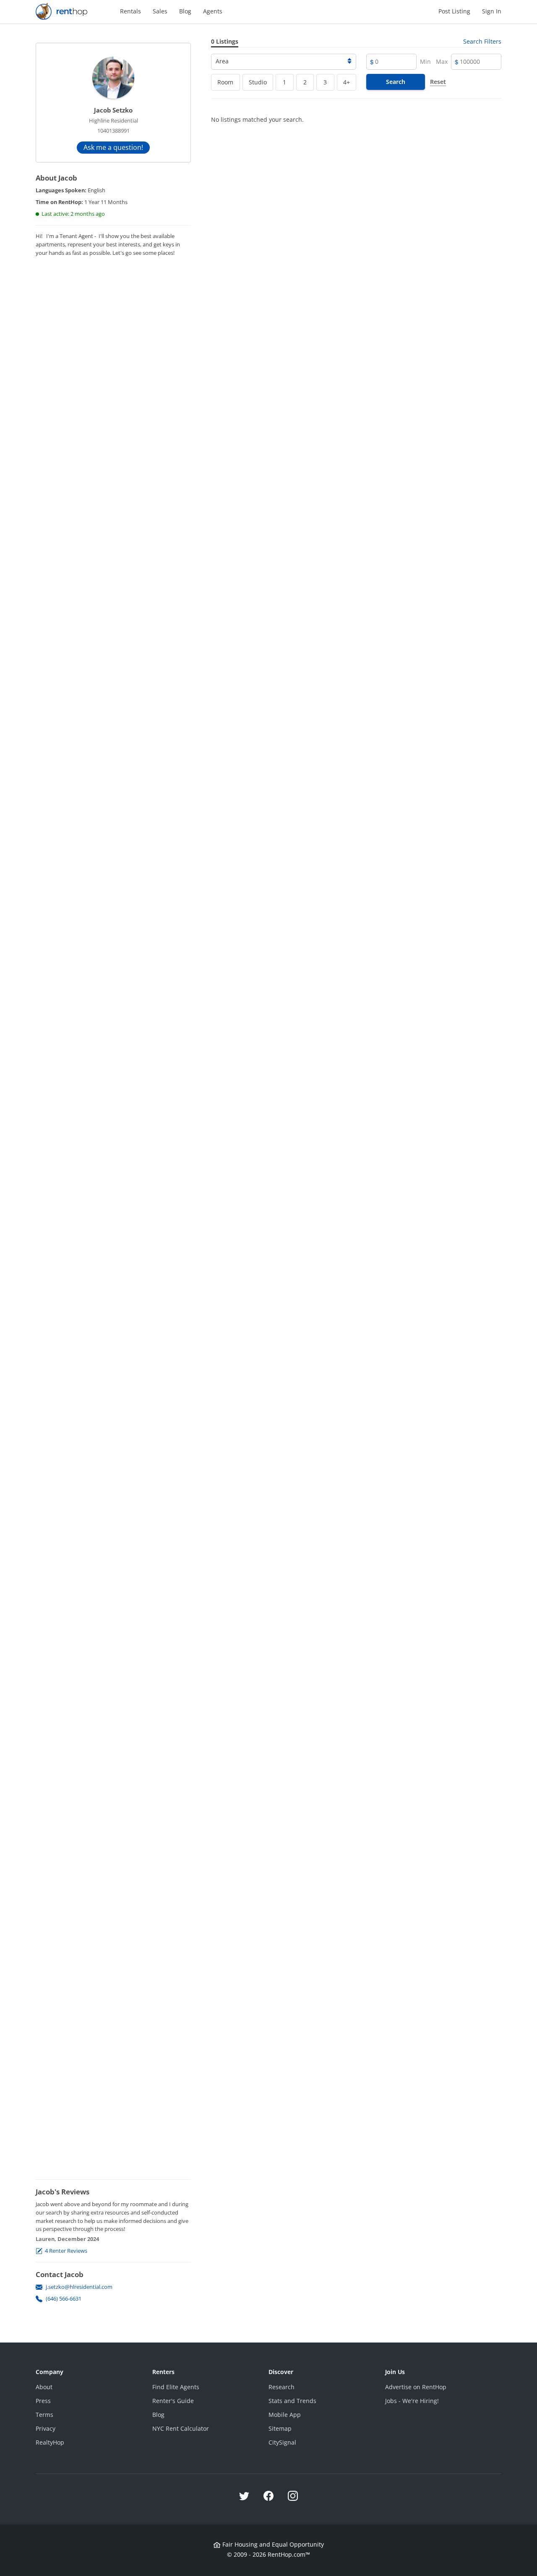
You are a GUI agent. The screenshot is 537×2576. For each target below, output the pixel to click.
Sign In (492, 11)
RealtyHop (50, 2442)
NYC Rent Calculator (181, 2428)
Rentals (130, 11)
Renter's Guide (173, 2401)
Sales (160, 11)
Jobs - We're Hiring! (412, 2401)
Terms (44, 2415)
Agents (213, 11)
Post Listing (454, 11)
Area (222, 61)
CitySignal (282, 2442)
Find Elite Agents (176, 2387)
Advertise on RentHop (416, 2387)
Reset (438, 82)
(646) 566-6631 (64, 2299)
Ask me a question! (113, 147)
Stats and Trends (292, 2401)
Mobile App (285, 2415)
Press (43, 2401)
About (44, 2387)
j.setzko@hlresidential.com (79, 2287)
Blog (185, 11)
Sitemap (280, 2428)
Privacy (46, 2428)
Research (282, 2387)
